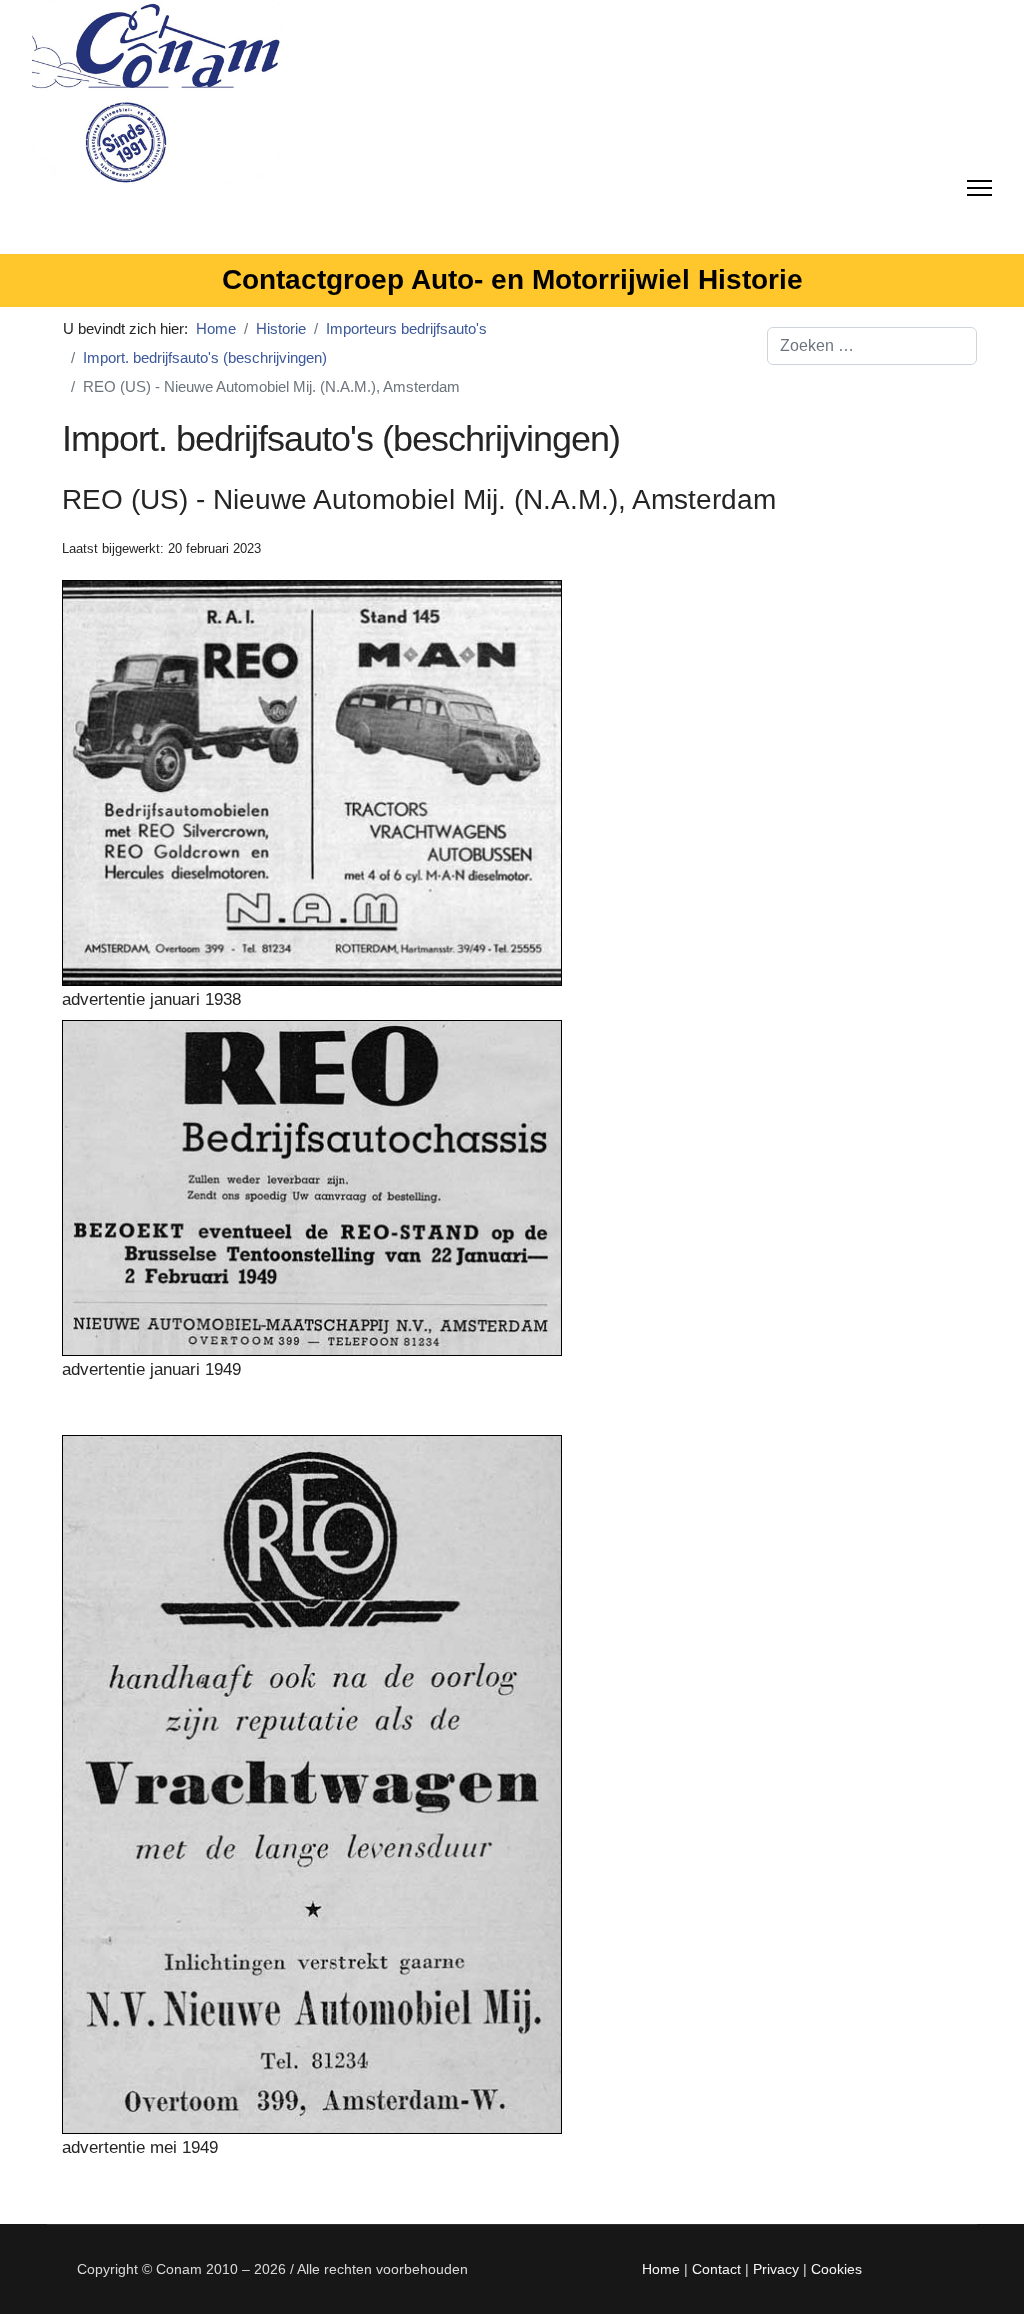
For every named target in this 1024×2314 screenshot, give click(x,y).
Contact (716, 2269)
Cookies (836, 2269)
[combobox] (872, 346)
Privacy (776, 2269)
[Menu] (979, 184)
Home (661, 2269)
